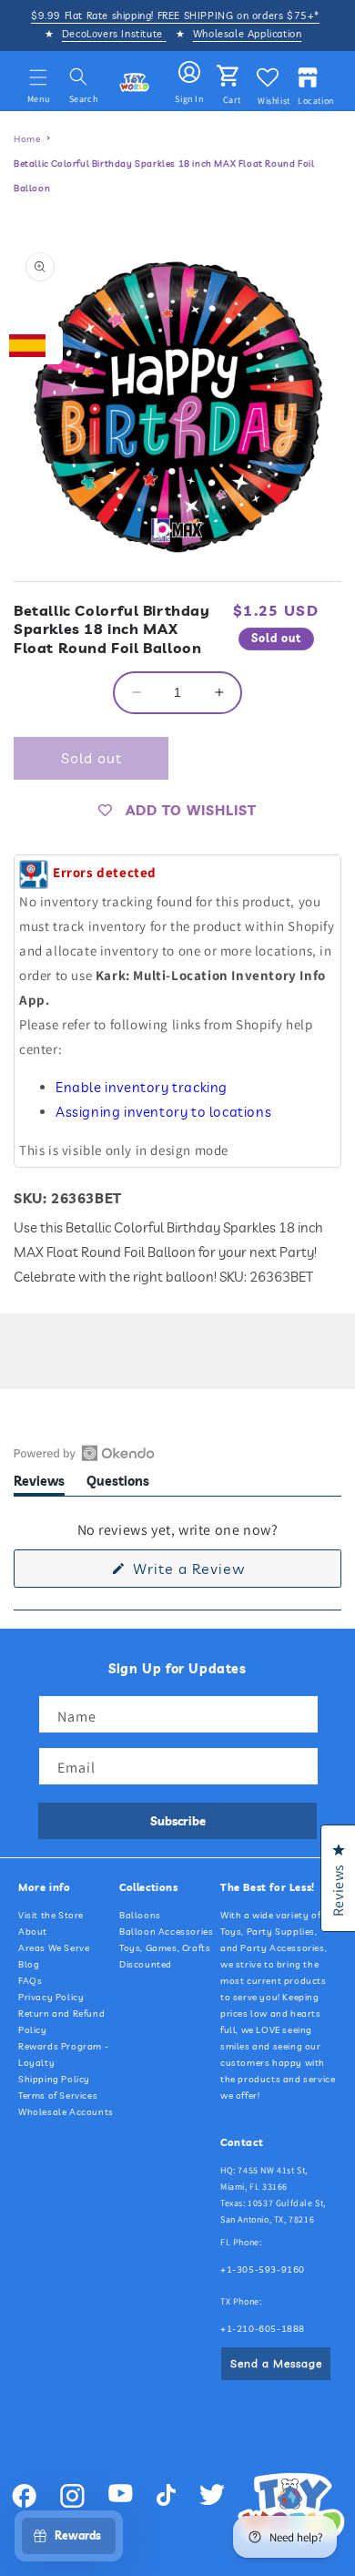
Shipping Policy (54, 2079)
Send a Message (276, 2363)
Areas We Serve (54, 1948)
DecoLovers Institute (114, 34)
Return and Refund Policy (61, 2022)
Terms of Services (58, 2096)
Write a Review (218, 1573)
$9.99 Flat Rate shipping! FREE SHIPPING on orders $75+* (175, 15)
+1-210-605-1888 (263, 2329)
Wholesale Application (248, 34)
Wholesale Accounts (66, 2112)
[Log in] (189, 73)
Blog (29, 1964)
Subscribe (178, 1821)
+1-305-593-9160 (263, 2269)
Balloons (140, 1915)
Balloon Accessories (166, 1932)
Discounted (146, 1964)
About (33, 1932)
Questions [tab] (118, 1484)
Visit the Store (51, 1915)
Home (27, 139)
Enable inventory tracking (142, 1087)
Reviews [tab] (39, 1484)
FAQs (30, 1981)
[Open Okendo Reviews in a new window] (84, 1453)
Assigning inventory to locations (163, 1112)
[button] (38, 77)
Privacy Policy (51, 1997)
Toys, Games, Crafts (165, 1948)
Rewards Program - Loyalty (63, 2055)
